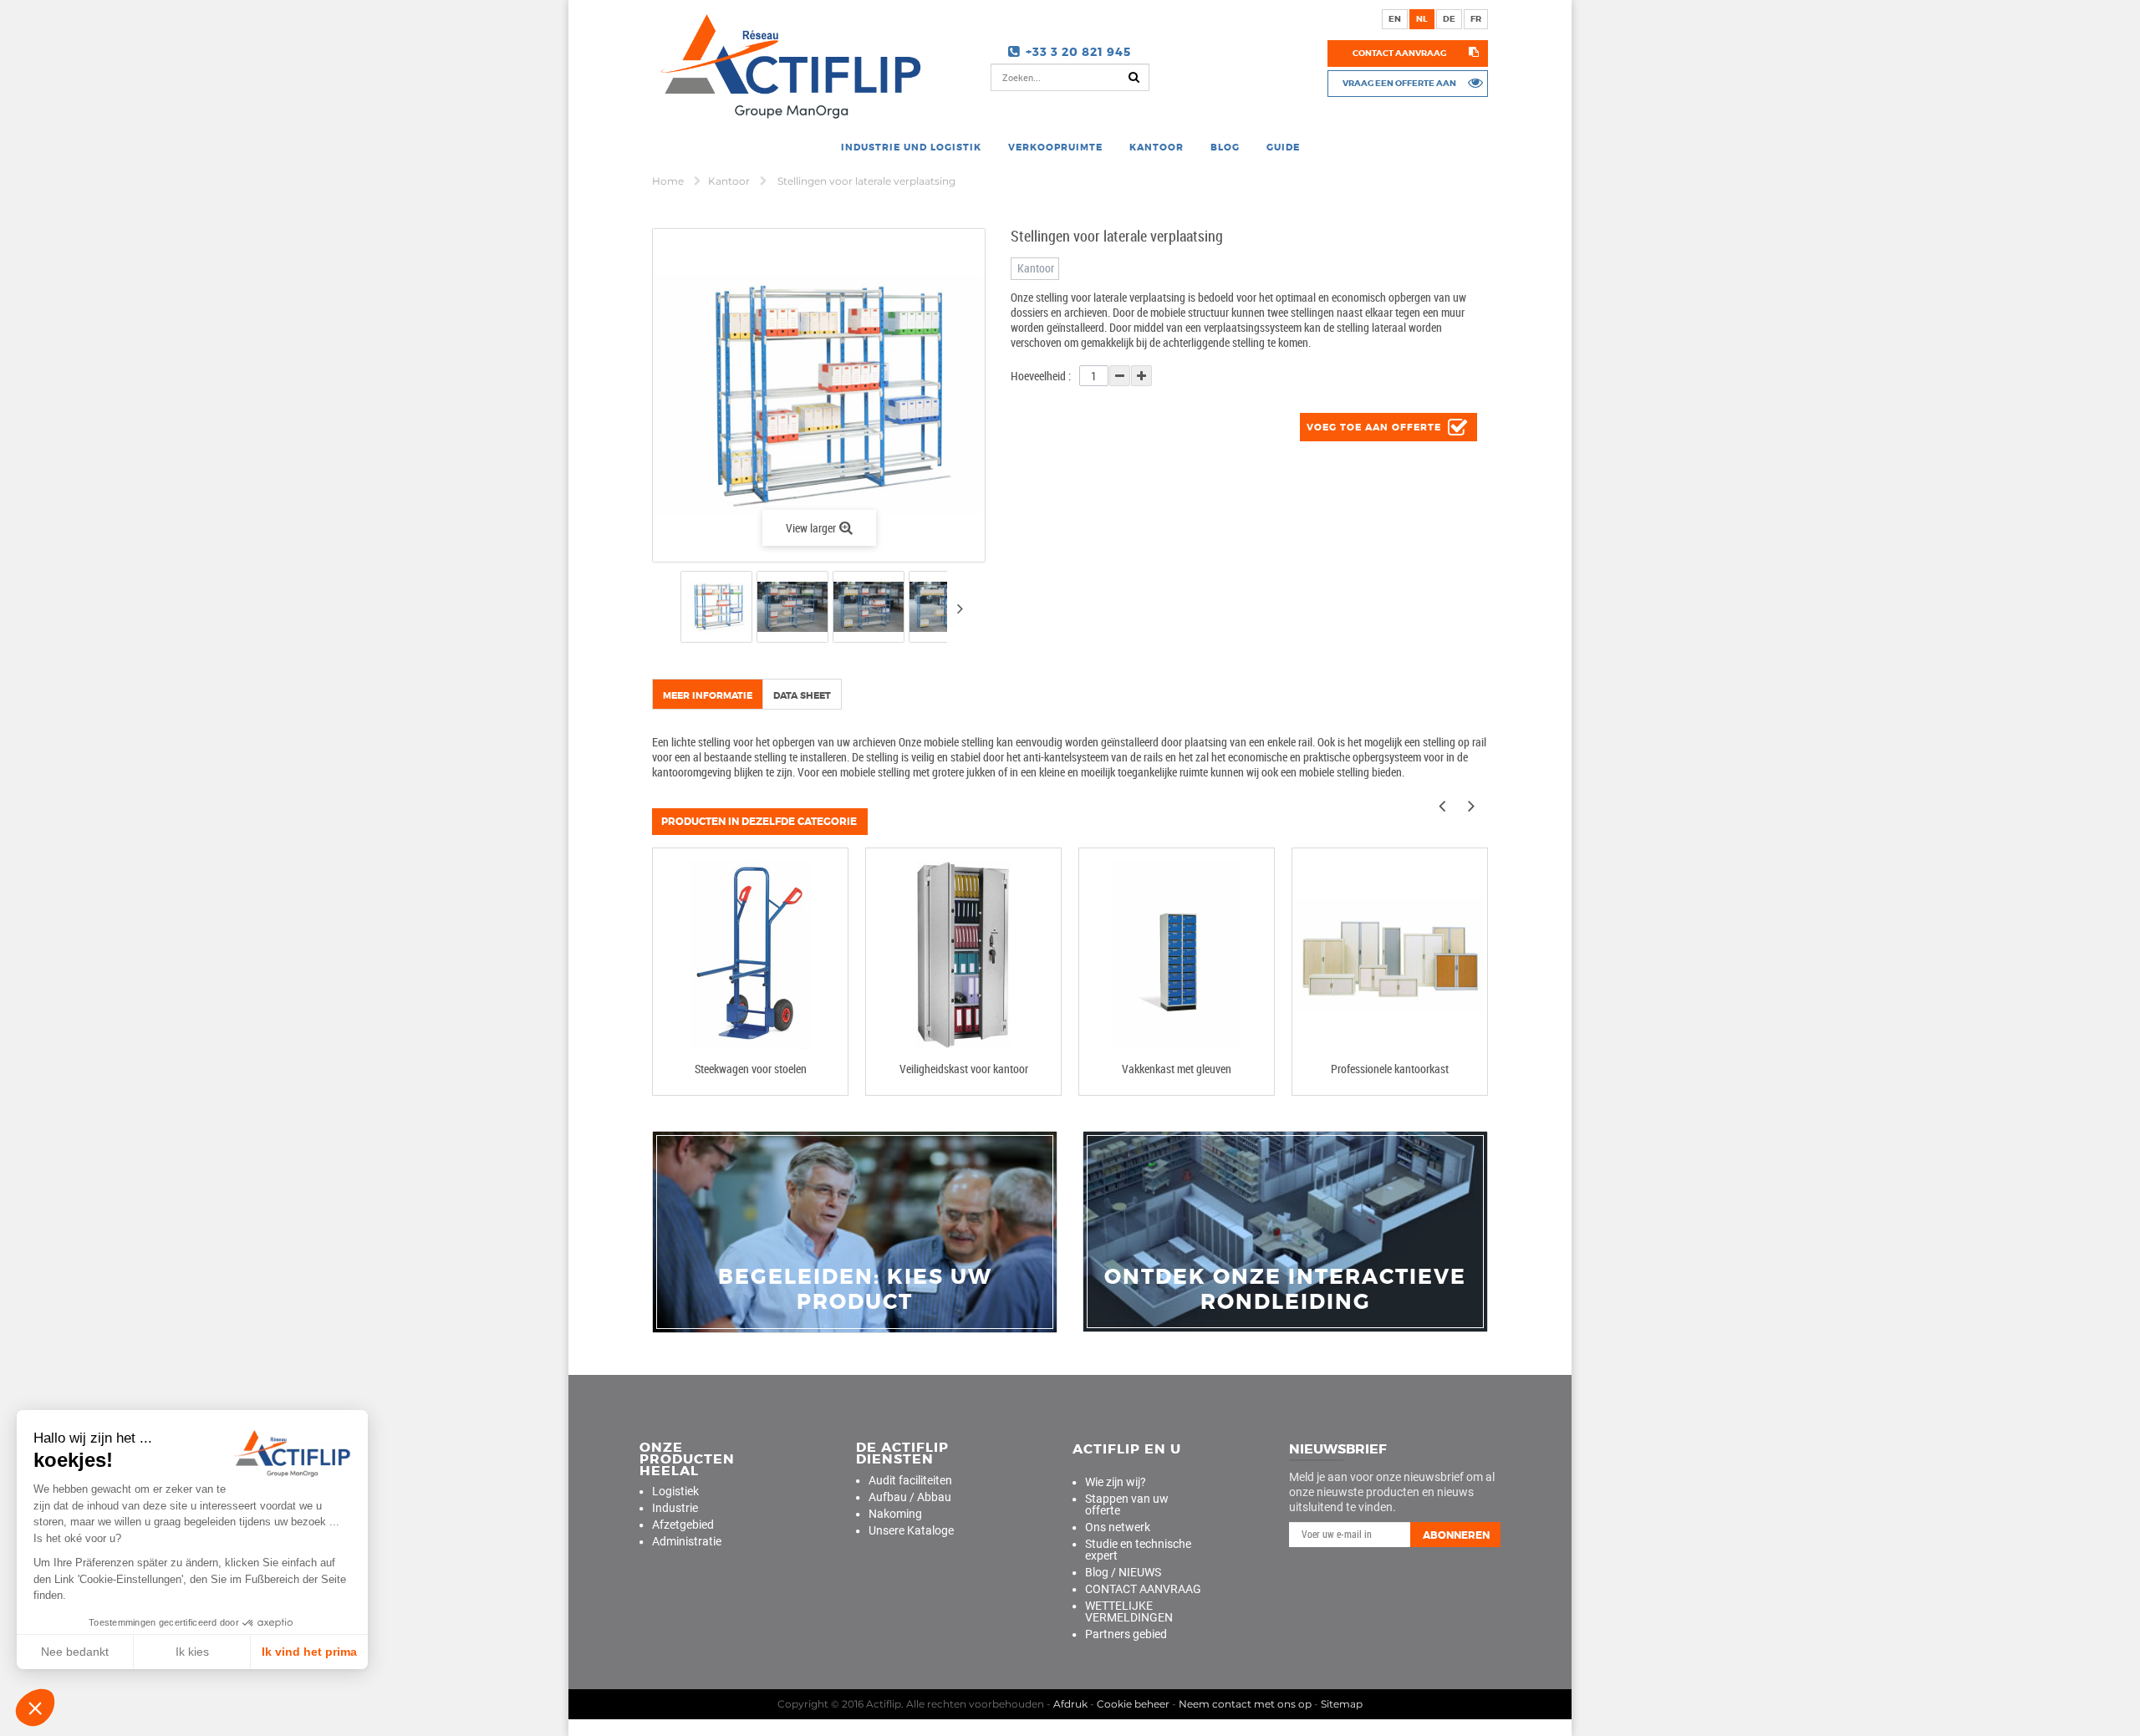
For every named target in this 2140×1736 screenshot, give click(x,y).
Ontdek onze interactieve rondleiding (1285, 1290)
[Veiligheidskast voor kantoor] (963, 955)
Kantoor (730, 181)
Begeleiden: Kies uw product (855, 1290)
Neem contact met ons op (1245, 1704)
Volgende (960, 608)
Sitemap (1342, 1704)
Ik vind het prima (309, 1652)
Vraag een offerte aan (1399, 83)
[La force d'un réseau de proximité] (855, 1232)
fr (1476, 19)
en (1395, 19)
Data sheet (802, 695)
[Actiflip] (787, 66)
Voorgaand (666, 610)
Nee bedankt (75, 1652)
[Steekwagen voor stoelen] (750, 955)
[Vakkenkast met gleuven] (1177, 955)
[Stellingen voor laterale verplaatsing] (716, 607)
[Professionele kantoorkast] (1390, 955)
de (1449, 19)
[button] (35, 1708)
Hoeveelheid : (1041, 376)
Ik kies (192, 1652)
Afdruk (1070, 1704)
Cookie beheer (1133, 1704)
